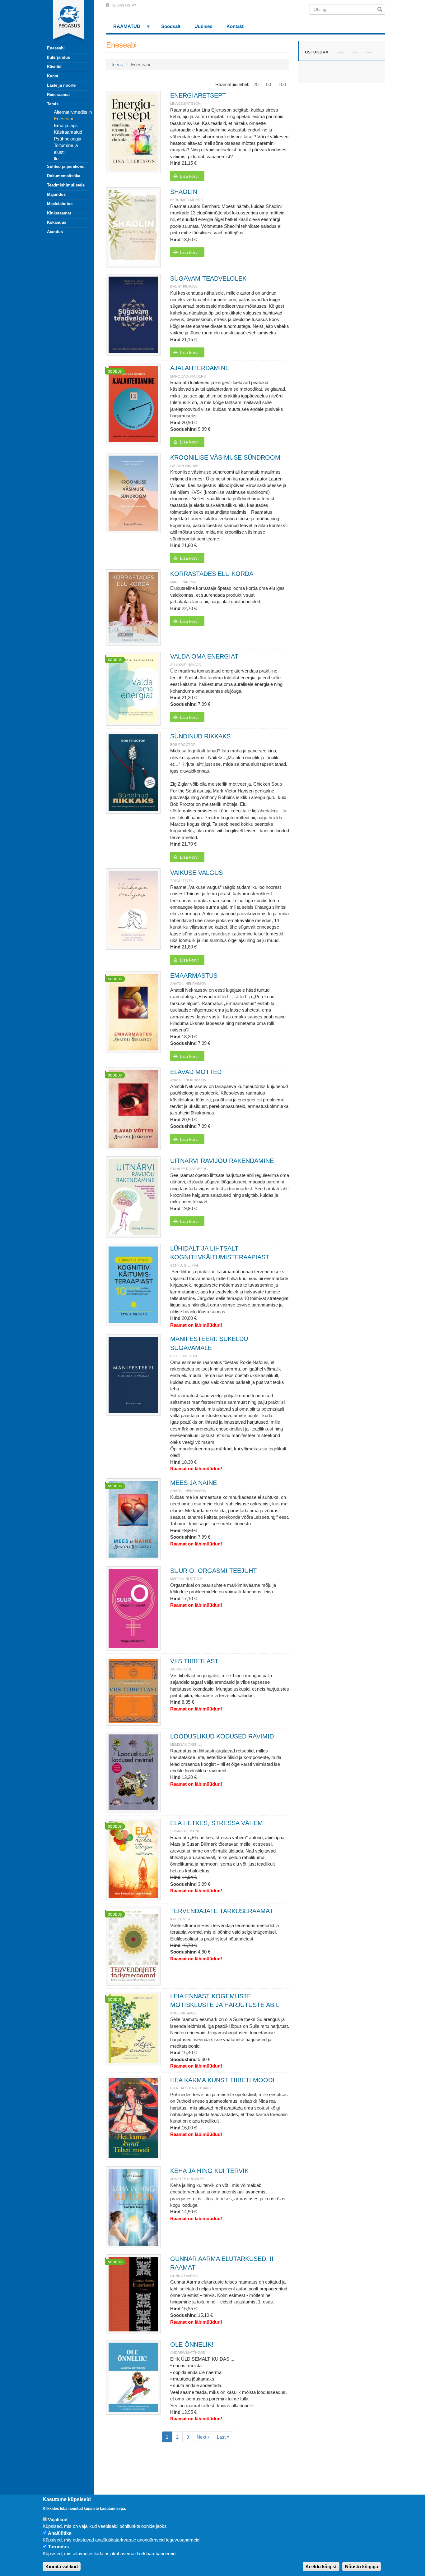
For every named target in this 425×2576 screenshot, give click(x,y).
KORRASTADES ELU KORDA (212, 574)
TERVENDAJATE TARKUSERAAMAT (222, 1911)
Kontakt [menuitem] (235, 26)
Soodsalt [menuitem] (171, 26)
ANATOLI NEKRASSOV (188, 984)
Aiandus (55, 232)
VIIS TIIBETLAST (194, 1661)
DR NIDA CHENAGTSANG (191, 2088)
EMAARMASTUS (194, 976)
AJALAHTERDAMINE (200, 368)
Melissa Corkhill (186, 1744)
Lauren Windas (184, 466)
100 (282, 84)
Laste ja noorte (61, 85)
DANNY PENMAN (184, 287)
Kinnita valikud (62, 2567)
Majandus (56, 194)
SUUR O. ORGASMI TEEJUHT (213, 1571)
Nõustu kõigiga (362, 2567)
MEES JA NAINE (194, 1483)
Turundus (58, 2547)
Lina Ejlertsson (185, 103)
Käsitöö (54, 67)
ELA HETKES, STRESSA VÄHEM (217, 1823)
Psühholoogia (68, 139)
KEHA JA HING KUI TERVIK (209, 2171)
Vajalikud (58, 2520)
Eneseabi (56, 48)
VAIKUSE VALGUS (196, 873)
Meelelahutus (60, 204)
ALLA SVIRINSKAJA (185, 665)
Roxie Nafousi (184, 1356)
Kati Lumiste (182, 1919)
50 (269, 84)
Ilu (56, 159)
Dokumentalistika (64, 176)
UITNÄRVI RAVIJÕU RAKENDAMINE (222, 1161)
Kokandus (57, 222)
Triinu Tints (181, 881)
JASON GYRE (181, 1669)
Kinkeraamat (59, 213)
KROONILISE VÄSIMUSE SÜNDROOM (225, 457)
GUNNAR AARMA (184, 2276)
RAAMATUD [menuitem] (123, 28)
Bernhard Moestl (187, 200)
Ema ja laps (66, 125)
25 (256, 84)
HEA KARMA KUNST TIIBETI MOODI (222, 2080)
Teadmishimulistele (66, 185)
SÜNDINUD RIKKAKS (200, 736)
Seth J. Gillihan (185, 1265)
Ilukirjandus (58, 57)
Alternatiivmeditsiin (73, 112)
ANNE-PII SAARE (184, 2013)
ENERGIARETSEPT (198, 95)
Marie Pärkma (183, 582)
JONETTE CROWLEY (187, 2179)
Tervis (53, 104)
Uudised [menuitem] (203, 26)
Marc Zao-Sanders (188, 376)
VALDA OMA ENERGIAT (204, 656)
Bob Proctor (183, 745)
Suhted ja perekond (66, 166)
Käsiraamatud (68, 132)
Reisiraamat (58, 95)
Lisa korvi (189, 176)
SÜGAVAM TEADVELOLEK (208, 278)
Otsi (381, 9)
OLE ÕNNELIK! (192, 2344)
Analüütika (60, 2533)
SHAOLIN (184, 192)
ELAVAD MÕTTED (196, 1072)
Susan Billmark (185, 1831)
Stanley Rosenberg (189, 1169)
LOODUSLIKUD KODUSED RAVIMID (222, 1736)
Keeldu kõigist (321, 2567)
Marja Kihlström (186, 1579)
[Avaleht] (65, 22)
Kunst (53, 76)
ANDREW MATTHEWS (188, 2353)
